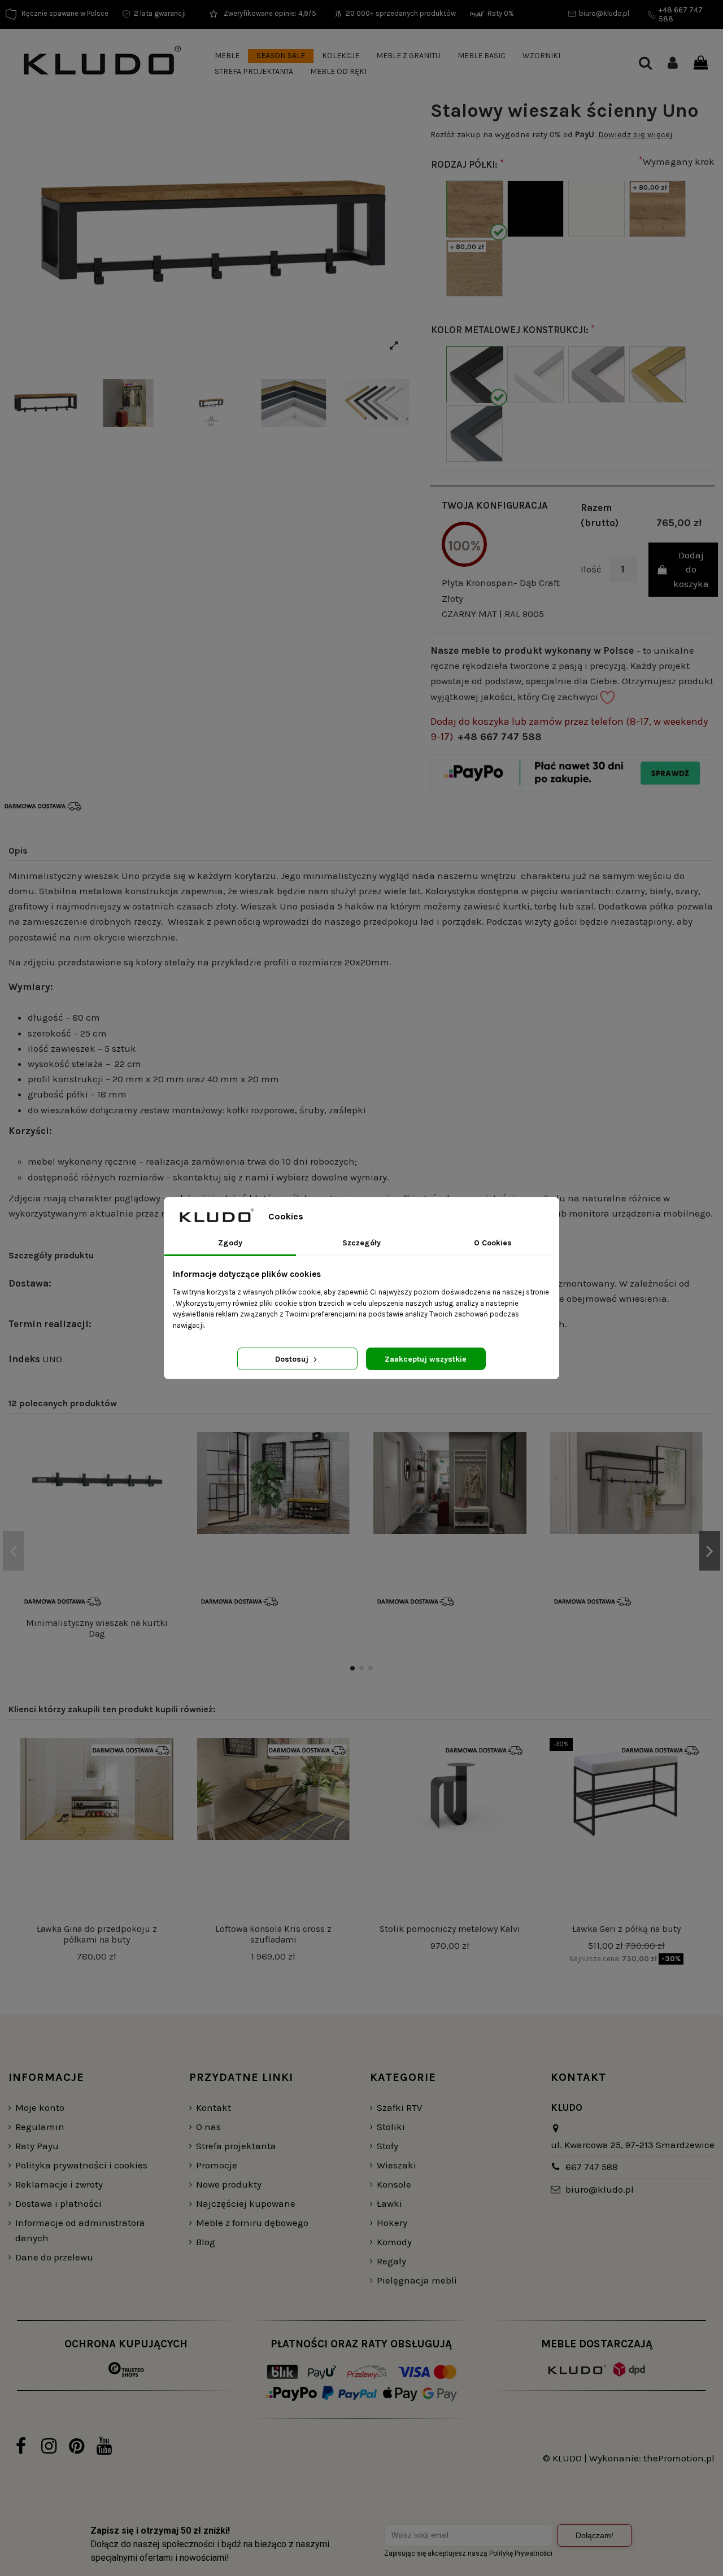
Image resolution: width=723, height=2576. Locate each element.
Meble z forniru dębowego (252, 2223)
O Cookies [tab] (493, 1243)
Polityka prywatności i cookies (81, 2165)
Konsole (394, 2184)
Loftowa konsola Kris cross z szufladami (273, 1934)
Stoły (387, 2146)
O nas (208, 2127)
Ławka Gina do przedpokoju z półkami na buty (97, 1934)
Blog (206, 2242)
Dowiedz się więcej (635, 134)
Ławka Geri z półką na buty (626, 1929)
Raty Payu (37, 2146)
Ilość (591, 569)
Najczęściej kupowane (246, 2203)
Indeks (24, 1359)
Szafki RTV (400, 2107)
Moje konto (40, 2107)
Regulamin (40, 2127)
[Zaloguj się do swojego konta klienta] (673, 64)
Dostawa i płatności (58, 2203)
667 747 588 (592, 2167)
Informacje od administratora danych (80, 2230)
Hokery (392, 2223)
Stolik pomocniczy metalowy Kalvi (450, 1929)
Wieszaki (397, 2165)
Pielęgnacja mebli (417, 2280)
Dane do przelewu (54, 2257)
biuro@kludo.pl (600, 2189)
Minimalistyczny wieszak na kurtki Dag (97, 1628)
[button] (227, 56)
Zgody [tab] (230, 1243)
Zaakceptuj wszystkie (426, 1359)
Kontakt (214, 2107)
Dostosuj (293, 1359)
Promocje (217, 2165)
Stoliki (391, 2127)
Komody (394, 2242)
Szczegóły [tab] (361, 1243)
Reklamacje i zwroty (59, 2184)
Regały (391, 2261)
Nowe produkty (229, 2184)
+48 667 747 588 (500, 737)
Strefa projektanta (236, 2146)
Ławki (389, 2203)
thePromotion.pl (679, 2458)
